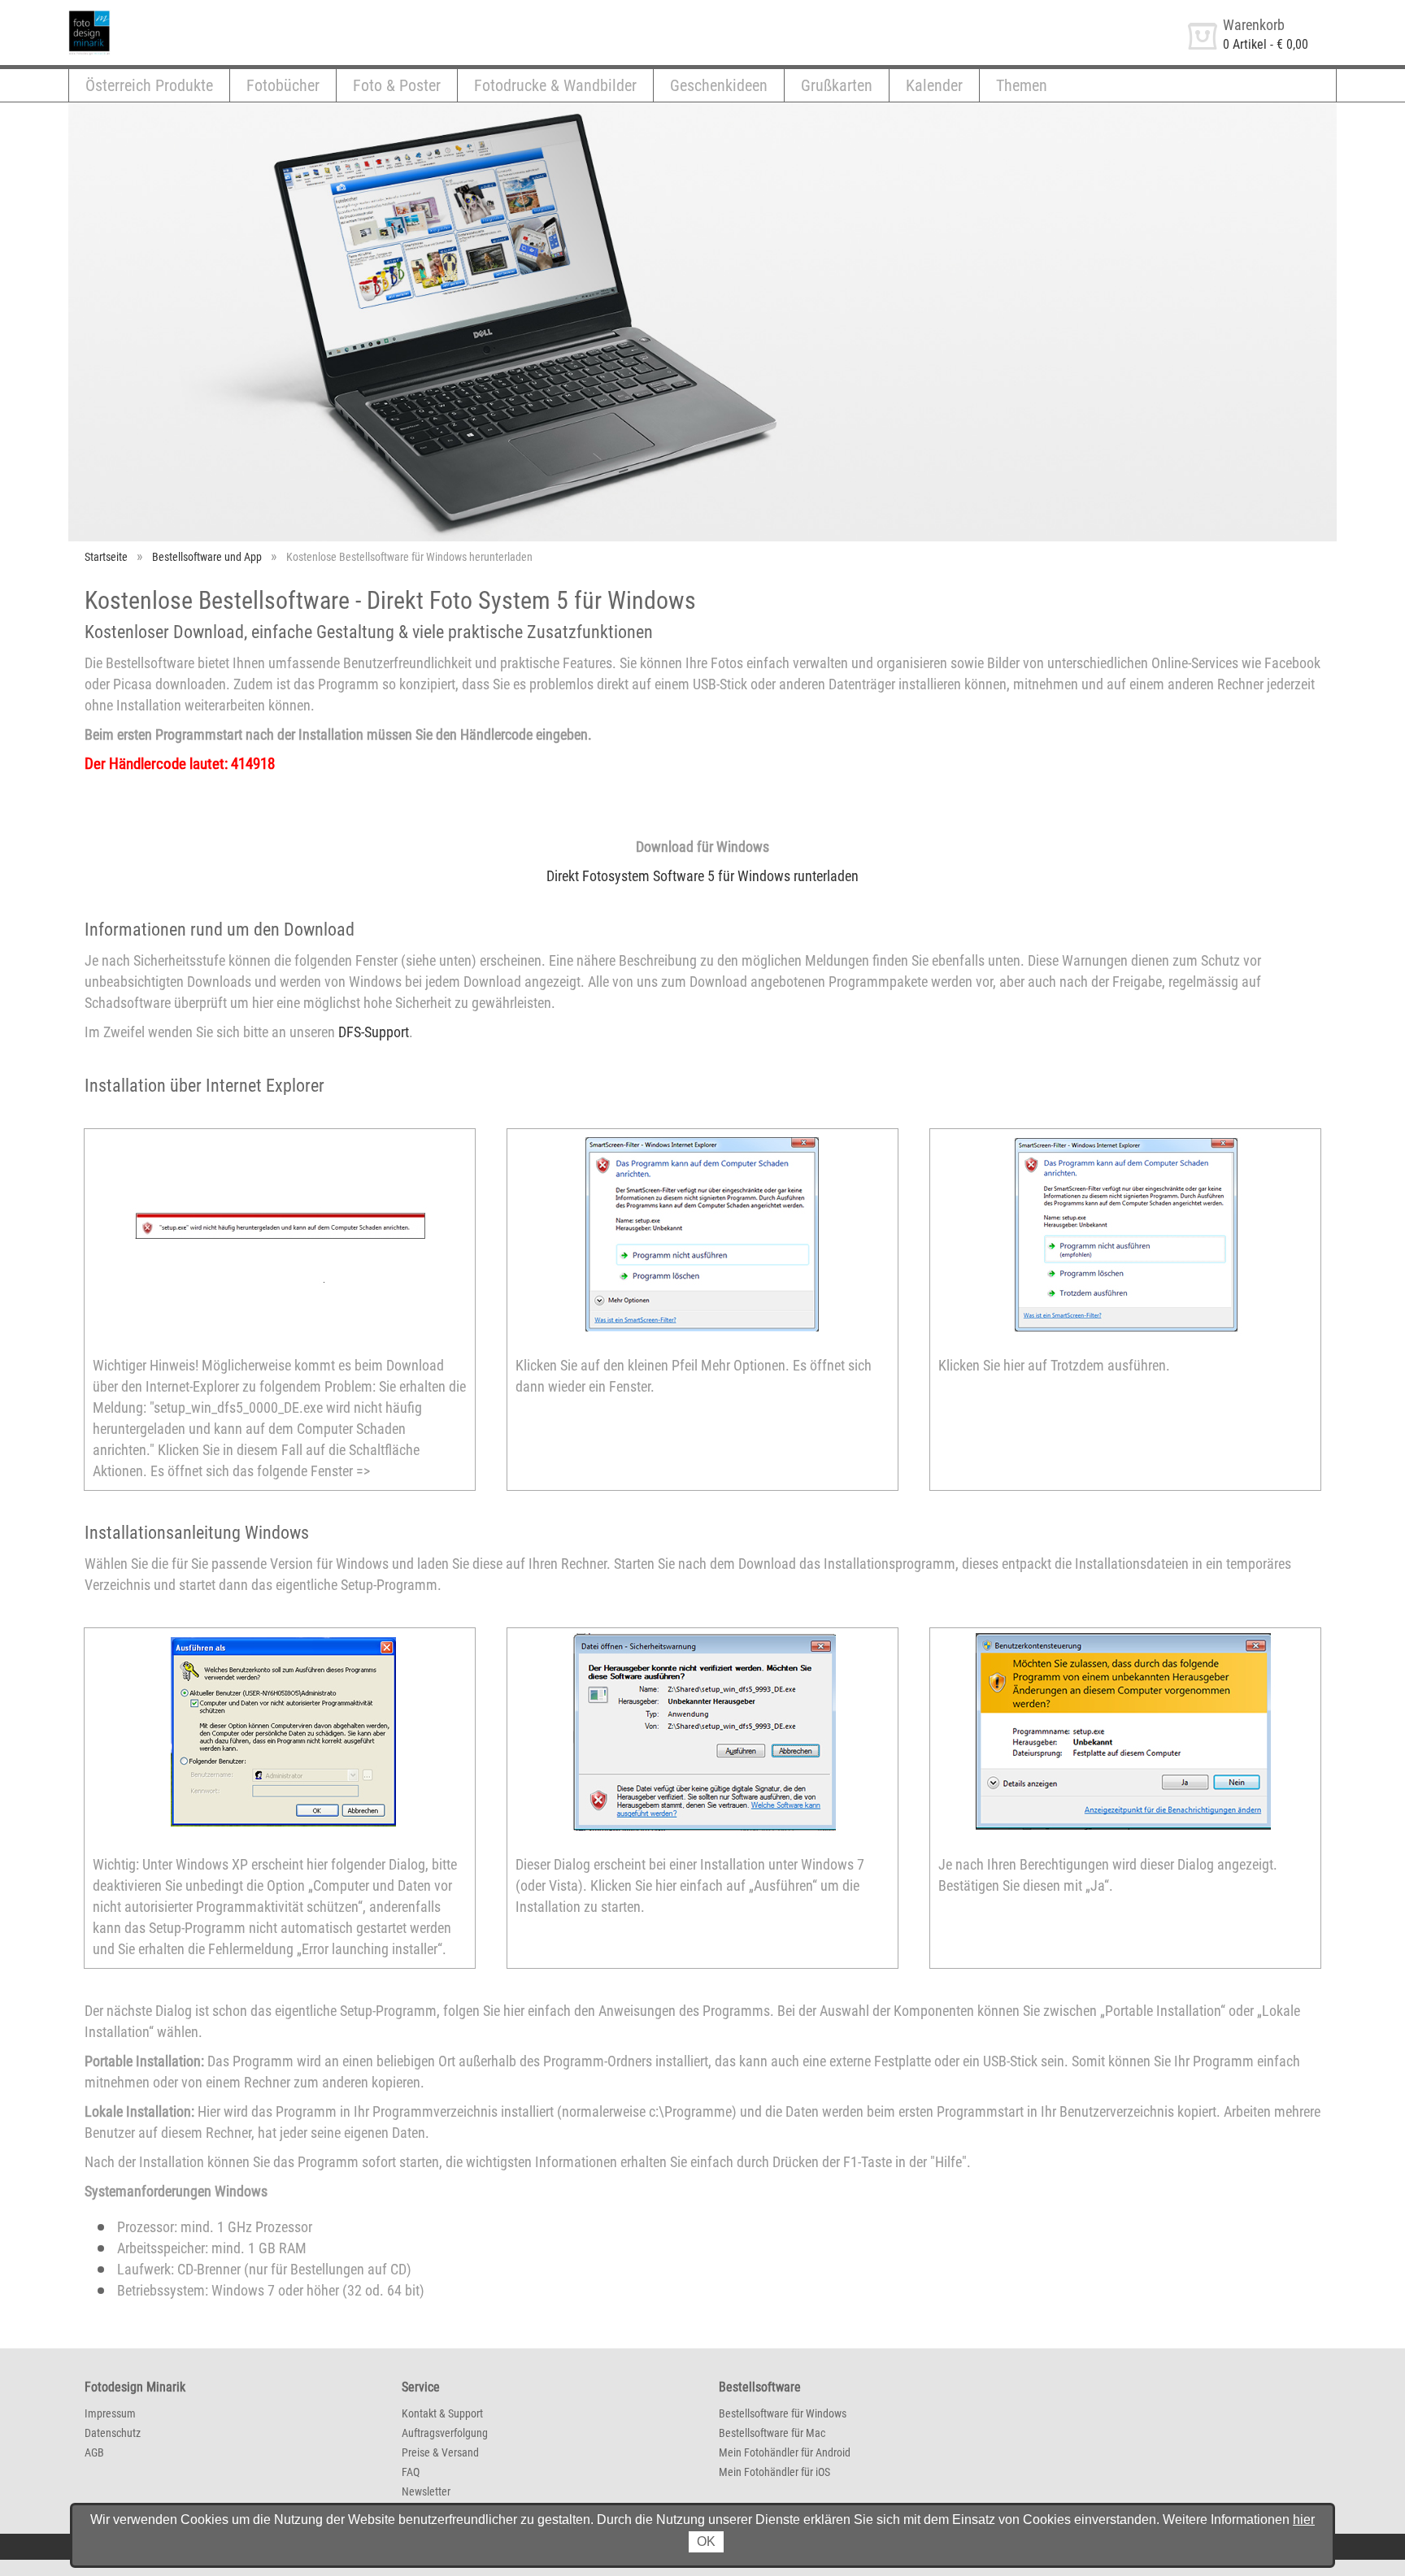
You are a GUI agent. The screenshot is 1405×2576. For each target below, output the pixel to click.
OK (706, 2541)
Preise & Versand (440, 2452)
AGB (94, 2452)
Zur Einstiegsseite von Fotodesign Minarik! (180, 15)
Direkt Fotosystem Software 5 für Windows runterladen (702, 876)
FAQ (411, 2472)
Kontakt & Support (442, 2413)
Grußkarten (837, 85)
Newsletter (426, 2491)
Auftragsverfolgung (445, 2433)
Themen (1022, 85)
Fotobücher (283, 85)
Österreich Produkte (149, 85)
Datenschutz (113, 2433)
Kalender (934, 85)
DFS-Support (374, 1032)
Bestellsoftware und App (207, 557)
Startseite (106, 557)
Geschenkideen (719, 85)
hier (1304, 2520)
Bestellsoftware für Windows (783, 2413)
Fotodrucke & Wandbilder (555, 85)
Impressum (110, 2413)
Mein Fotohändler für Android (785, 2452)
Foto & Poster (397, 85)
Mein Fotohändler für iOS (774, 2472)
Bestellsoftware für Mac (772, 2433)
